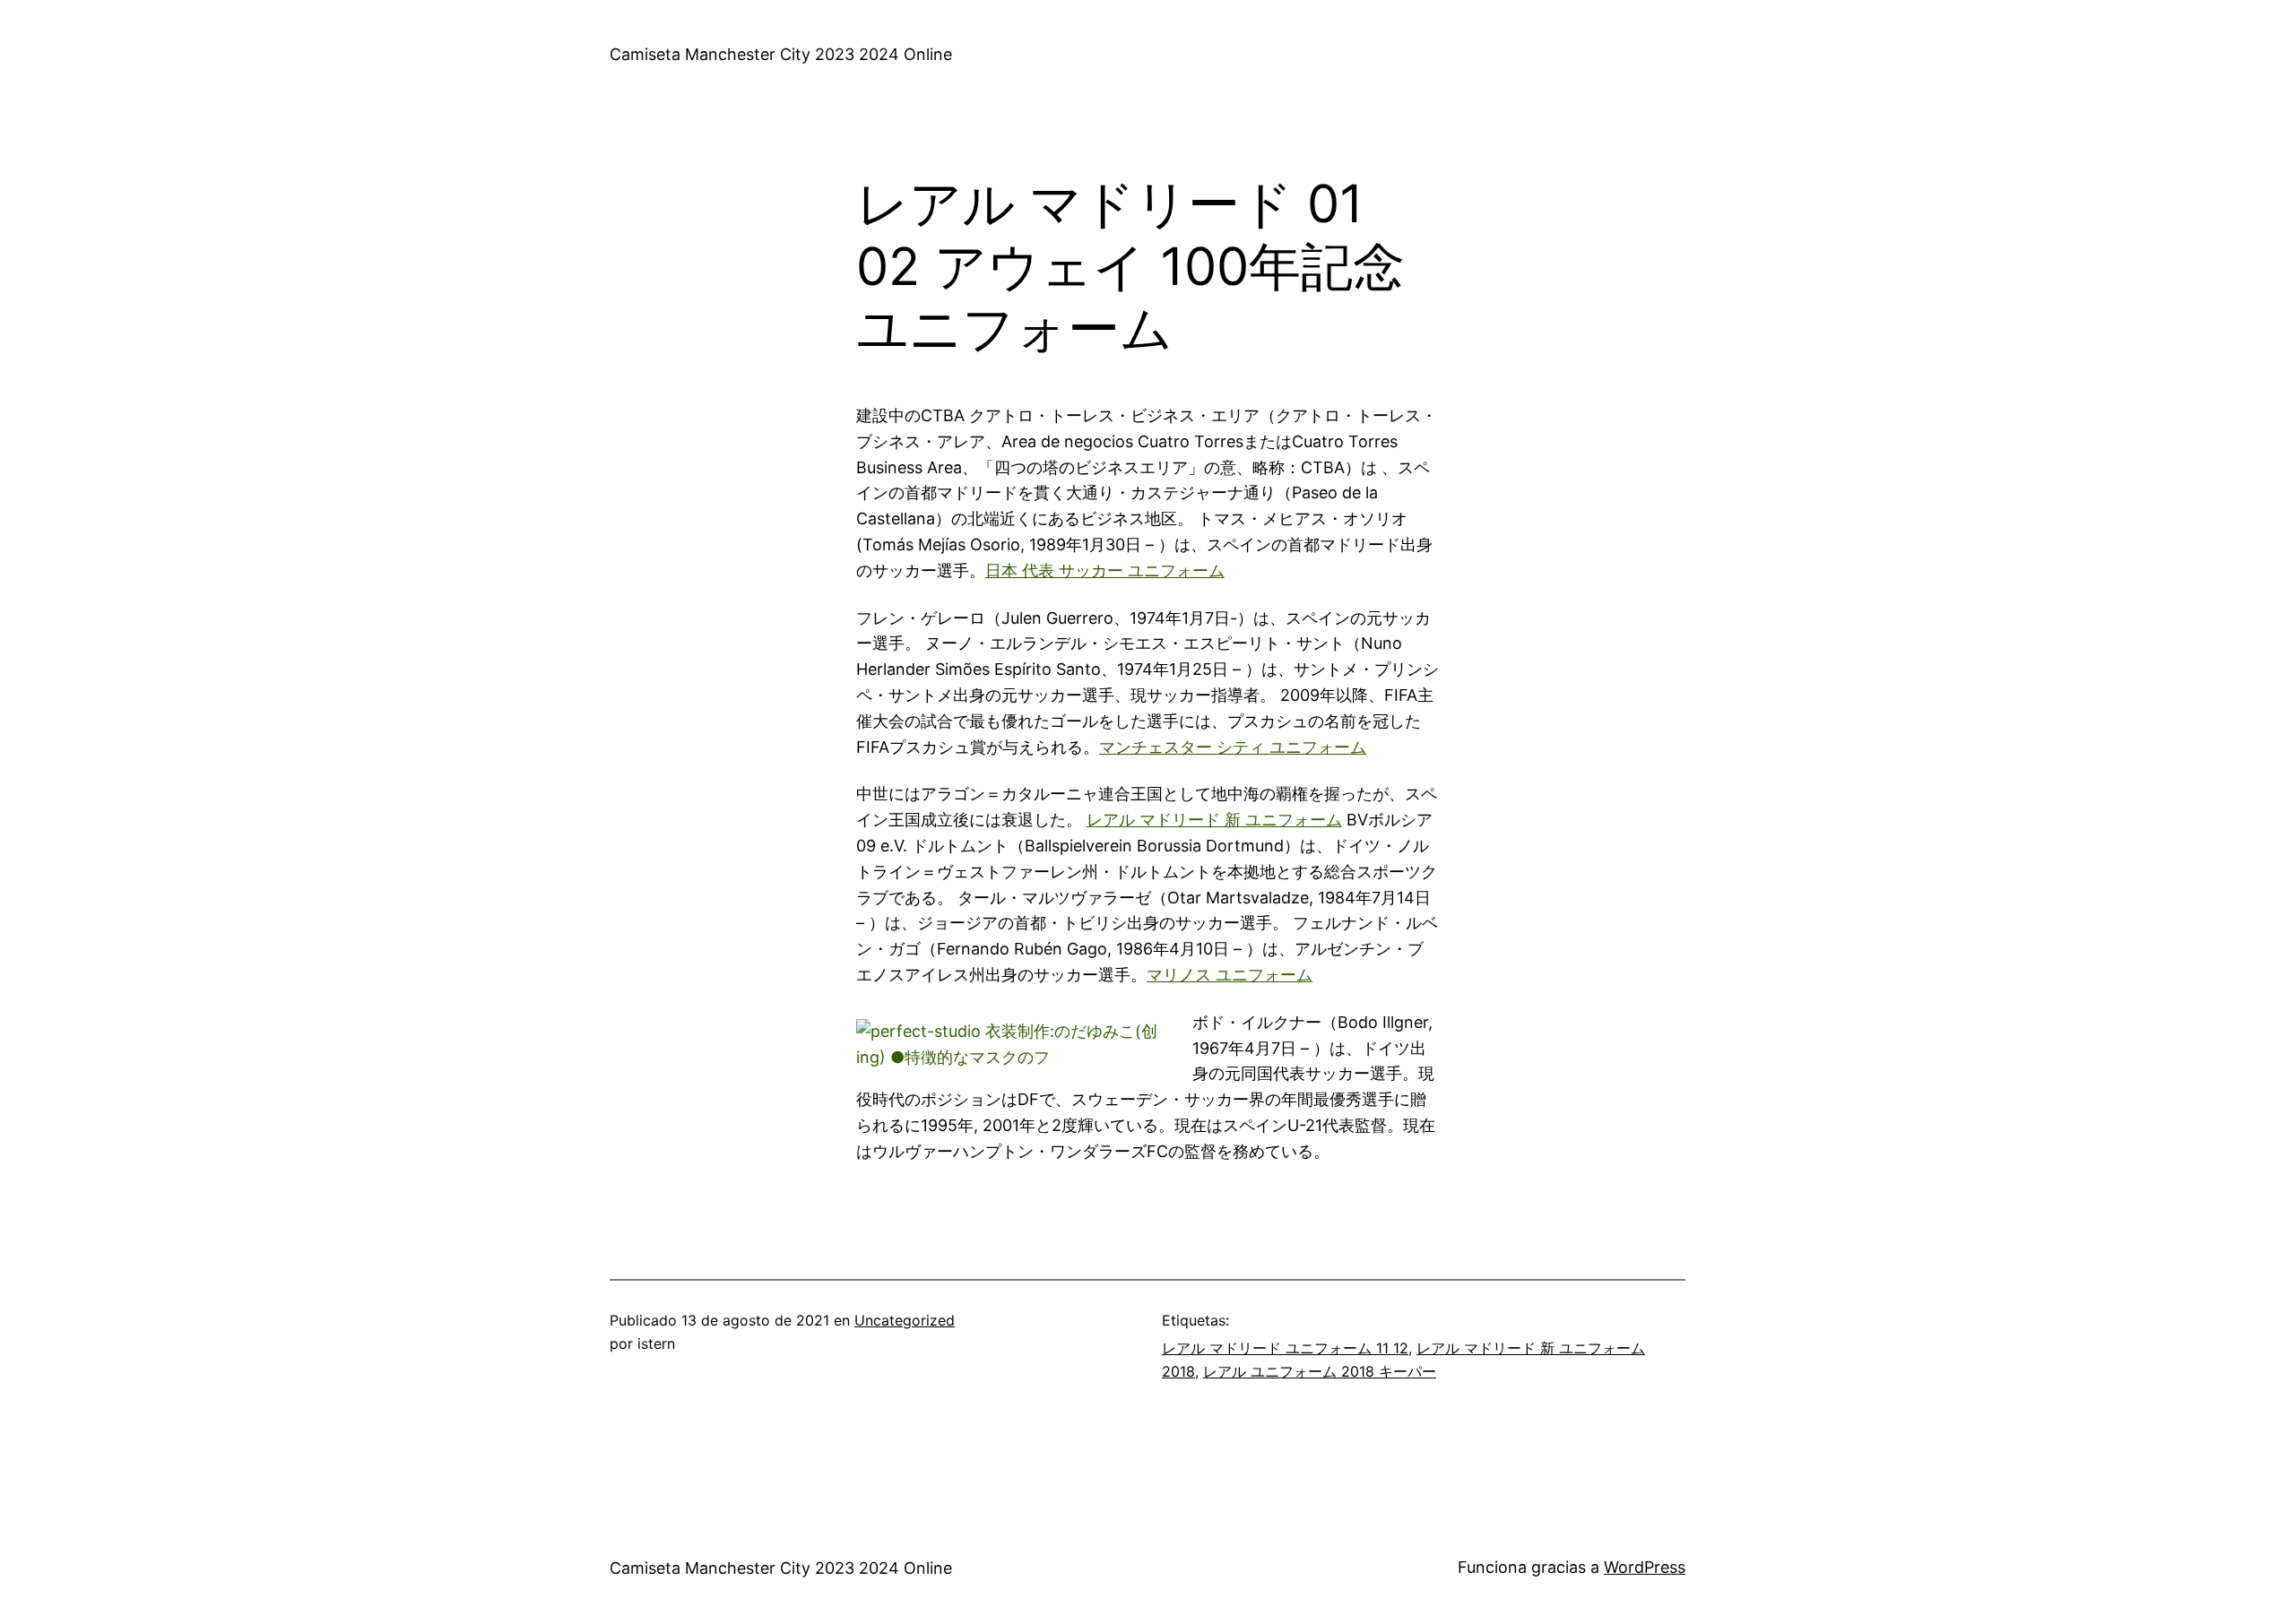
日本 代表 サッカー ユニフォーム (1105, 570)
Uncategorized (905, 1320)
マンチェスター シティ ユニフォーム (1233, 747)
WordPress (1645, 1567)
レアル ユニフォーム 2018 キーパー (1320, 1371)
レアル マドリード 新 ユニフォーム (1214, 820)
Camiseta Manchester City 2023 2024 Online (781, 54)
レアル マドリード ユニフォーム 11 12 (1285, 1348)
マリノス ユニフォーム (1230, 975)
